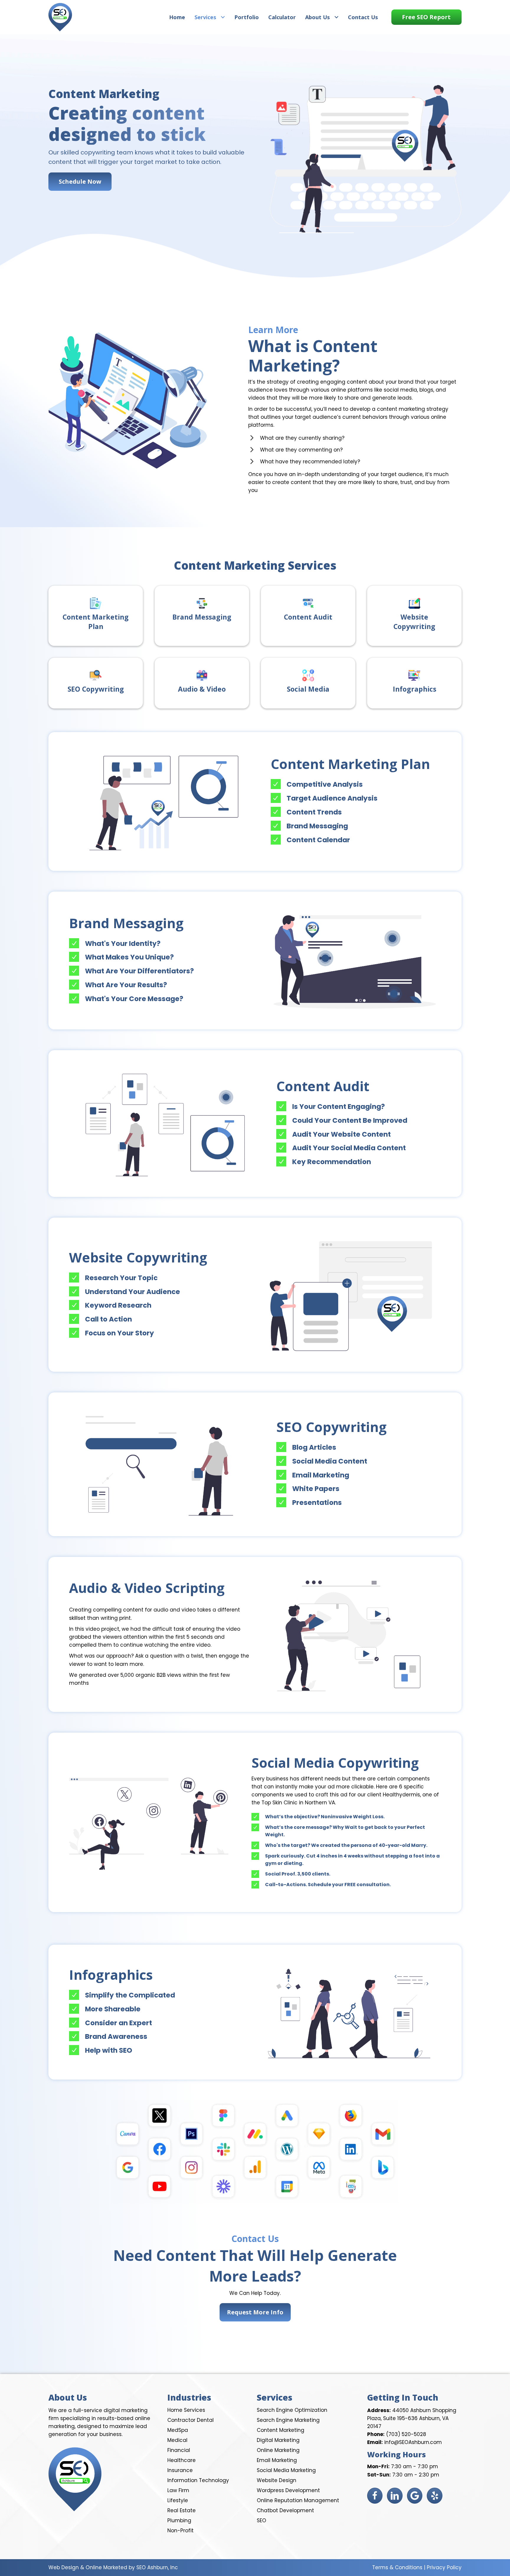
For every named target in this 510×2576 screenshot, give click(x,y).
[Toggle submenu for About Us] (336, 17)
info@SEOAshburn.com (413, 2442)
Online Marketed (106, 2567)
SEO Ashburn (152, 2567)
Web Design (64, 2567)
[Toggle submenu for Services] (223, 17)
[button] (426, 17)
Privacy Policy (444, 2567)
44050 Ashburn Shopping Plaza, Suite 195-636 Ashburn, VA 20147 (412, 2418)
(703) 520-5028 (406, 2434)
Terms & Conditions (397, 2567)
